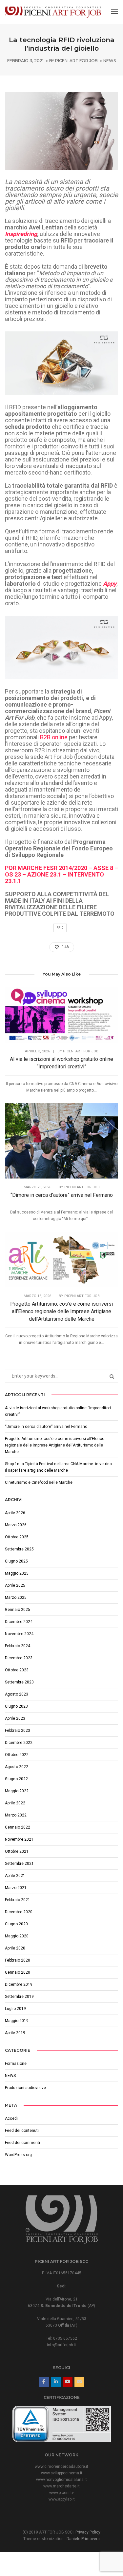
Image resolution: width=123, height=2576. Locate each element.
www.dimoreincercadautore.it (61, 2467)
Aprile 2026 (15, 1513)
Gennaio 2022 (18, 1827)
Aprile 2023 (15, 1718)
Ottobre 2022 (17, 1755)
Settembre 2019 (19, 1997)
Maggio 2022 (17, 1791)
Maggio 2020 (17, 1936)
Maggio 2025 (17, 1573)
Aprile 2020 (15, 1948)
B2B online (54, 737)
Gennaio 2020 (18, 1972)
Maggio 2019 (17, 2021)
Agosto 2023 (17, 1694)
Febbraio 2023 (18, 1731)
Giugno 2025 (16, 1561)
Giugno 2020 (16, 1924)
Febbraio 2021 (18, 1900)
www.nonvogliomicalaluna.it (61, 2480)
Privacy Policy (88, 2532)
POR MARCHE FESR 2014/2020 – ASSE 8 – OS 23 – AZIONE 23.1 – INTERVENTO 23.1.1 (61, 874)
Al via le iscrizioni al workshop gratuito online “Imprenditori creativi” (61, 1063)
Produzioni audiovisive (25, 2088)
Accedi (11, 2118)
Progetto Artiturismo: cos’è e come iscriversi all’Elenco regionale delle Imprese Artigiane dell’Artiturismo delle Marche (61, 1311)
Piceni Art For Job (76, 61)
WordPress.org (18, 2155)
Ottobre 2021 (17, 1851)
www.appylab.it (62, 2499)
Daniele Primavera (83, 2539)
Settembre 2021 (19, 1864)
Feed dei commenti (22, 2143)
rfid (60, 928)
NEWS (110, 61)
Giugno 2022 (16, 1779)
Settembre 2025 (19, 1549)
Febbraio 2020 (18, 1960)
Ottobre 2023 (17, 1670)
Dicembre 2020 (19, 1912)
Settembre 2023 (19, 1682)
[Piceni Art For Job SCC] (53, 12)
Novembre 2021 (19, 1839)
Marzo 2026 (16, 1525)
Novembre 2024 (19, 1634)
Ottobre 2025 (17, 1537)
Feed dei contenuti (22, 2131)
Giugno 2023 (16, 1706)
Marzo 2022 (16, 1815)
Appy (110, 584)
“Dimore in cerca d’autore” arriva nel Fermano (62, 1195)
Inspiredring (21, 234)
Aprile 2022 (15, 1803)
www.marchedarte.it (61, 2486)
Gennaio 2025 (18, 1610)
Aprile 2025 (15, 1585)
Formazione (16, 2064)
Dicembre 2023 (19, 1658)
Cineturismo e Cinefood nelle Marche (39, 1482)
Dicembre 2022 (19, 1743)
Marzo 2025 (16, 1597)
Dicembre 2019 (19, 1984)
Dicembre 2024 (19, 1622)
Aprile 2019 (15, 2033)
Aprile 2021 (15, 1876)
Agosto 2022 (17, 1767)
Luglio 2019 (15, 2009)
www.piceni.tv (61, 2493)
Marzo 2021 (16, 1888)
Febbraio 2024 (18, 1646)
